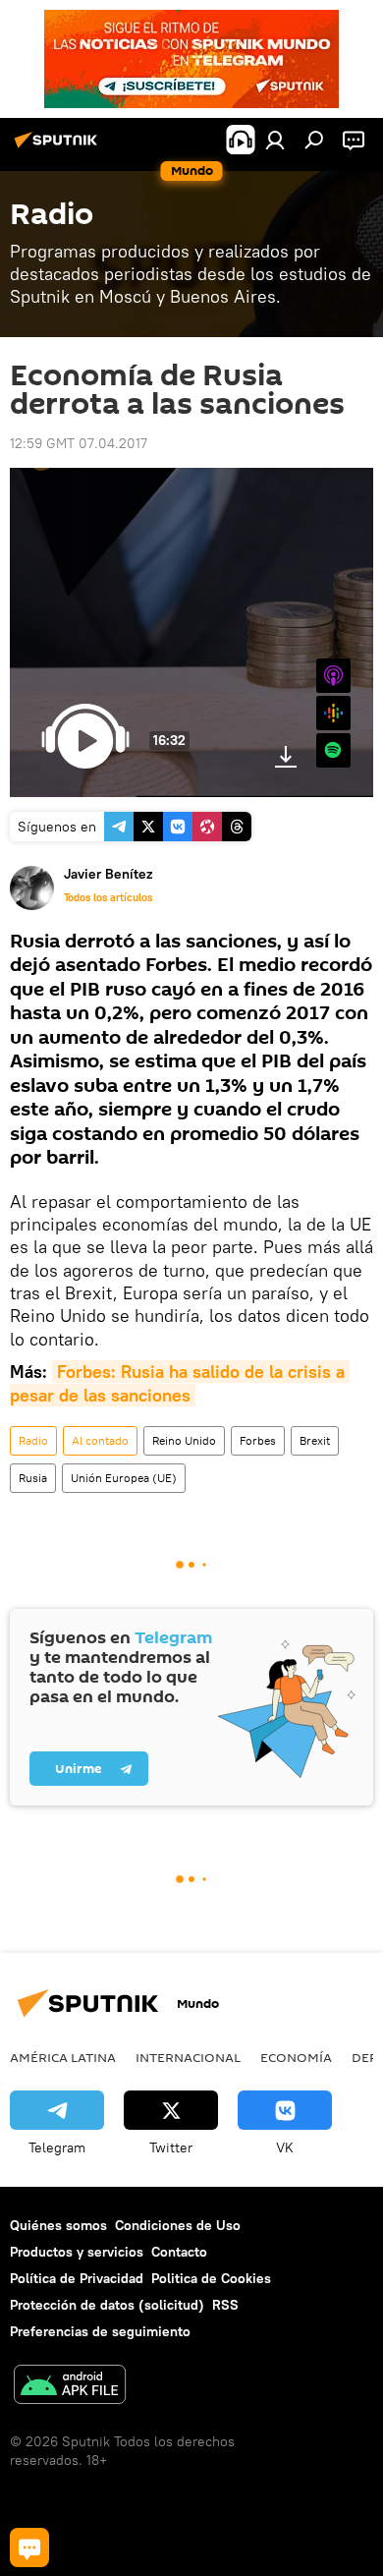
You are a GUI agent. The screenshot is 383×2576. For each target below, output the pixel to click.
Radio (33, 1440)
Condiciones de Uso (178, 2225)
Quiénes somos (58, 2225)
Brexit (315, 1440)
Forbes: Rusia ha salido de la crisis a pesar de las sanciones (180, 1383)
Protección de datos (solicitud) (107, 2305)
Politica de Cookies (211, 2278)
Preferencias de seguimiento (100, 2331)
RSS (225, 2305)
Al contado (100, 1440)
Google (333, 713)
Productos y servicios (77, 2252)
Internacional (188, 2057)
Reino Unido (184, 1440)
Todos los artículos (108, 897)
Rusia (33, 1478)
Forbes (258, 1440)
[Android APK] (70, 2387)
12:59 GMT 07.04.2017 (79, 443)
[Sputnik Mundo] (59, 147)
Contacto (179, 2252)
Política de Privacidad (77, 2278)
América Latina (63, 2057)
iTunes (333, 676)
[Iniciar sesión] (275, 140)
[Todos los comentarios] (29, 2547)
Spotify (333, 750)
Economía (296, 2057)
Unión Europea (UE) (124, 1478)
